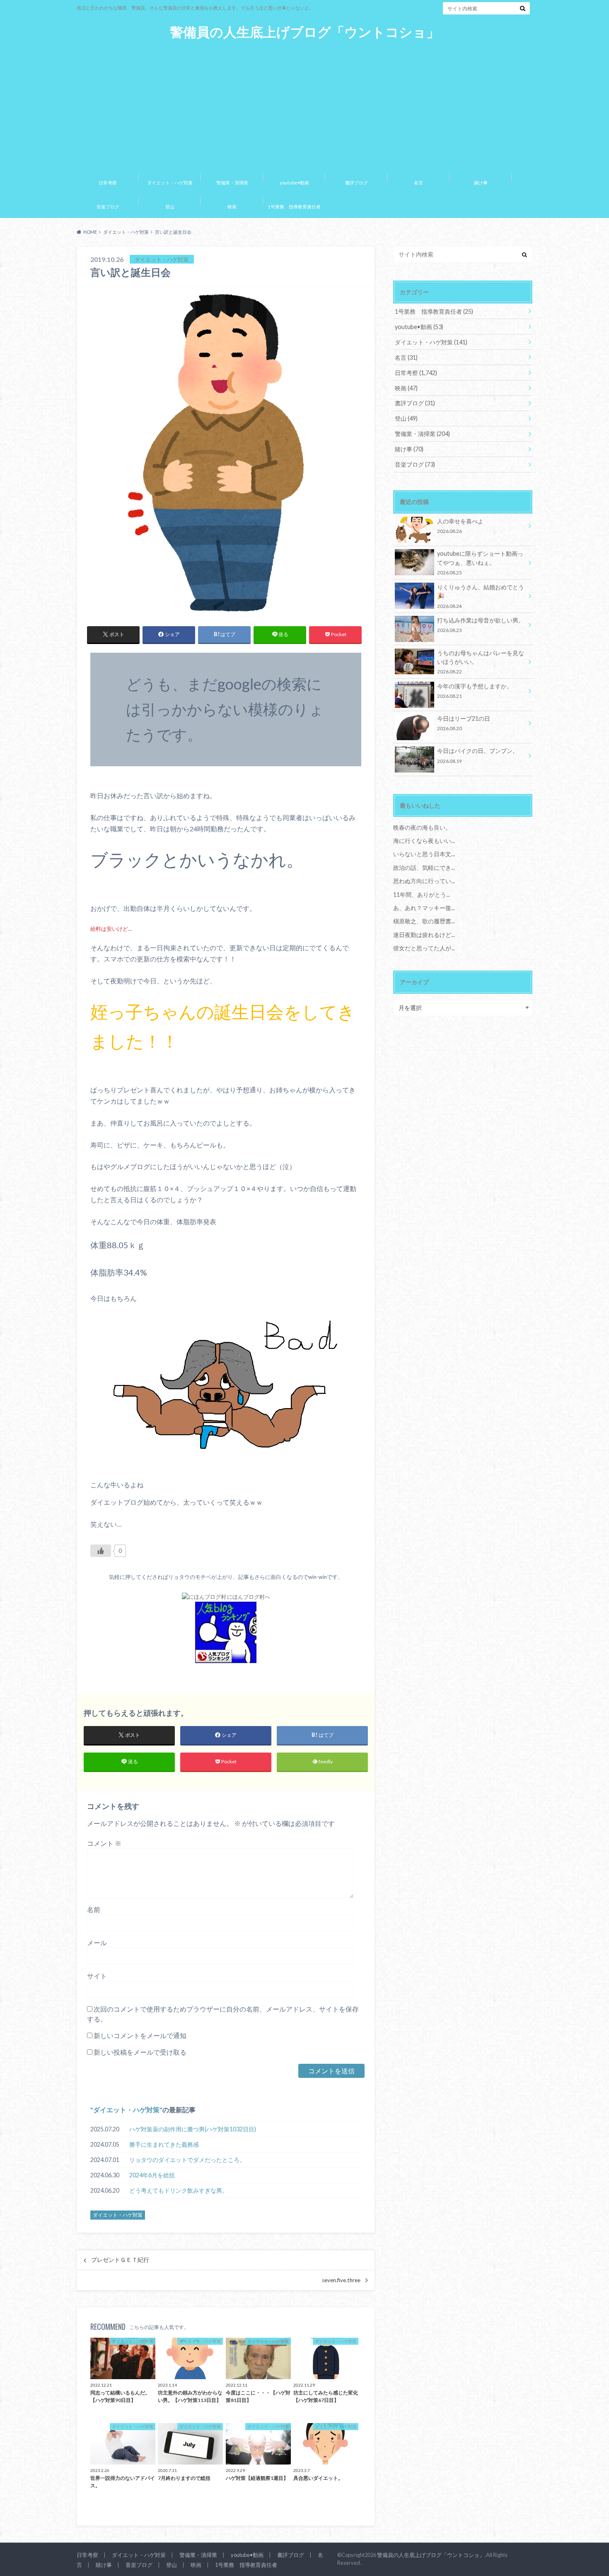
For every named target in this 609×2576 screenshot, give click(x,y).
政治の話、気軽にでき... (424, 868)
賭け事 (481, 183)
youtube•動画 (294, 183)
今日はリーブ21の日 (464, 723)
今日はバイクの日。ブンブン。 (478, 755)
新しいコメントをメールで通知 (140, 2035)
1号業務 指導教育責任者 (294, 207)
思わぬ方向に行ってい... (424, 881)
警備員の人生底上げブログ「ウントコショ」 (305, 32)
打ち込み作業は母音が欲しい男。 (481, 625)
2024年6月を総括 (152, 2175)
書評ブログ (356, 183)
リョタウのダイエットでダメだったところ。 (187, 2160)
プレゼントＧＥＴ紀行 (120, 2260)
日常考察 (108, 183)
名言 (418, 183)
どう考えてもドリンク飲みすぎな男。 (179, 2190)
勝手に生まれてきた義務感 (164, 2144)
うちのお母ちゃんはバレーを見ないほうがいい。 (481, 662)
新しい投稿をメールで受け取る (140, 2052)
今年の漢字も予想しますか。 (475, 691)
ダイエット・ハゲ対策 (170, 183)
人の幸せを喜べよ (460, 526)
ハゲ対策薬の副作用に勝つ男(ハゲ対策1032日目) (193, 2129)
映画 (232, 207)
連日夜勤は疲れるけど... (424, 935)
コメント (104, 1843)
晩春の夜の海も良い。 (422, 827)
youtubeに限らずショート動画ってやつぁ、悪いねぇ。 (480, 563)
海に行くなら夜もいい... (424, 841)
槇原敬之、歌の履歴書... (424, 921)
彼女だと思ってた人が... (424, 948)
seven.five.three (341, 2280)
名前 (94, 1909)
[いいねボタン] (101, 1551)
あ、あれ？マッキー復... (424, 908)
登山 (170, 207)
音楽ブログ (108, 207)
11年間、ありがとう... (422, 895)
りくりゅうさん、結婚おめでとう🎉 (481, 596)
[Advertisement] (304, 103)
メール (97, 1943)
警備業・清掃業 (232, 183)
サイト (97, 1976)
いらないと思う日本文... (424, 854)
